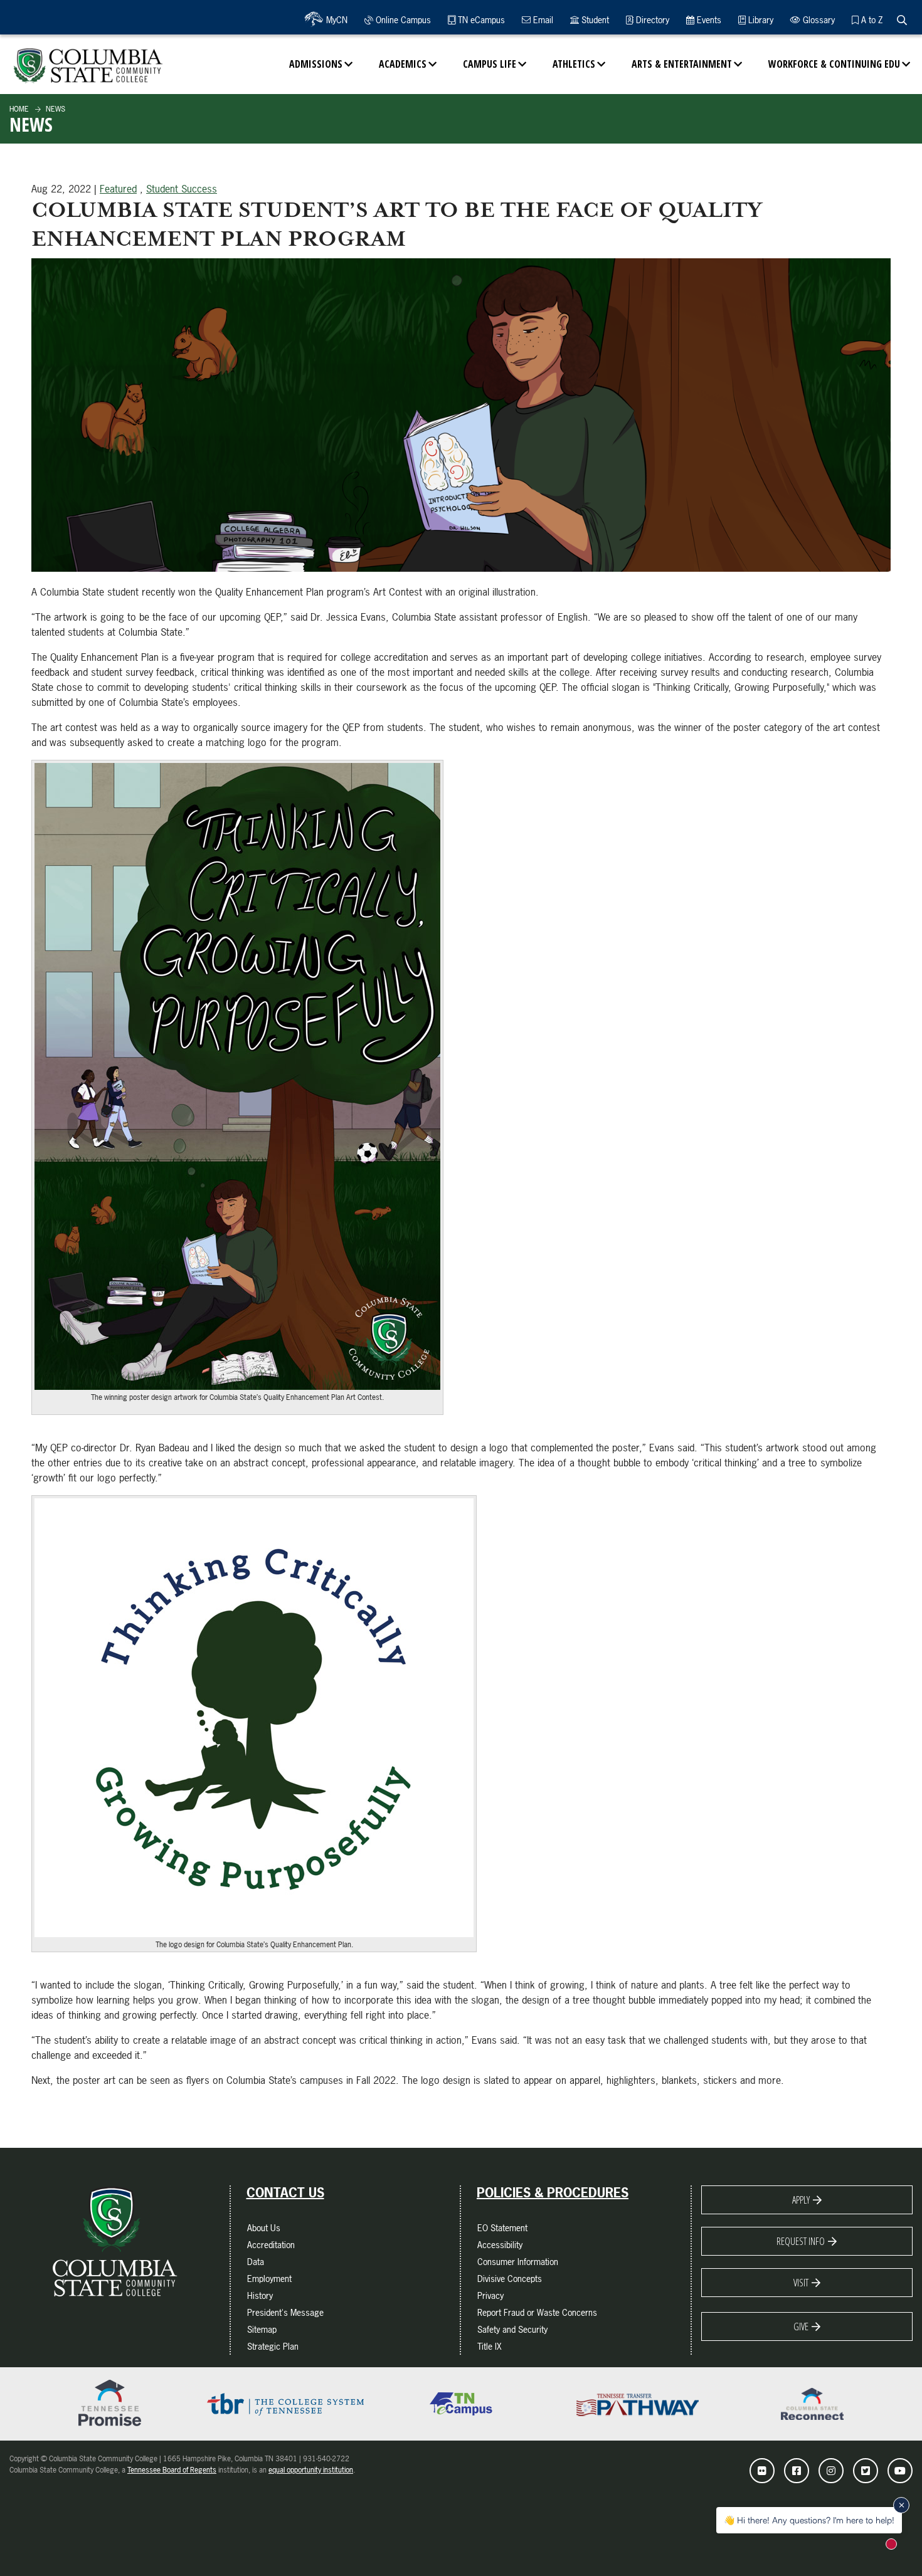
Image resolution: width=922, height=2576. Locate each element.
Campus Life (490, 64)
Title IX (490, 2346)
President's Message (285, 2312)
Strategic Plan (273, 2346)
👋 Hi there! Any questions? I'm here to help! (809, 2520)
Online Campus (402, 20)
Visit (801, 2283)
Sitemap (262, 2329)
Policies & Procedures (553, 2193)
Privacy (490, 2295)
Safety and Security (512, 2329)
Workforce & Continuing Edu (834, 64)
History (260, 2295)
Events (708, 20)
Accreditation (271, 2245)
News (55, 109)
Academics (403, 64)
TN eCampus (480, 20)
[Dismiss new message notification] (901, 2505)
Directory (651, 20)
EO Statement (502, 2228)
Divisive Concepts (510, 2279)
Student (594, 20)
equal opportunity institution (311, 2470)
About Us (264, 2228)
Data (256, 2262)
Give (801, 2326)
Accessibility (500, 2245)
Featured (118, 189)
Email (542, 20)
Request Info (801, 2241)
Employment (269, 2279)
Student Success (182, 189)
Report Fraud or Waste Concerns (537, 2312)
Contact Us (285, 2193)
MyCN (336, 20)
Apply (801, 2200)
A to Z (871, 20)
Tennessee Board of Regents (172, 2470)
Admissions (316, 64)
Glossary (818, 20)
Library (760, 20)
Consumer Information (518, 2262)
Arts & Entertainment (682, 64)
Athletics (574, 64)
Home (19, 109)
